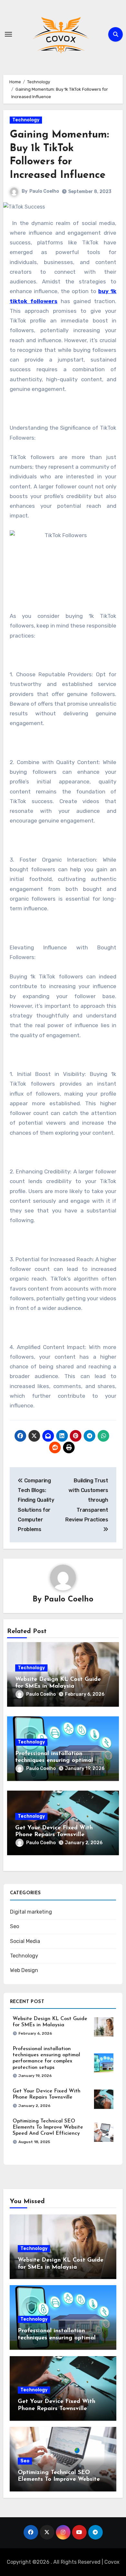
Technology (26, 120)
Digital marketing (31, 1912)
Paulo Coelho (44, 191)
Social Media (25, 1941)
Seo (15, 1926)
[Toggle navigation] (8, 34)
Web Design (24, 1970)
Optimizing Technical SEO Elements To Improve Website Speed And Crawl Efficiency (48, 2127)
